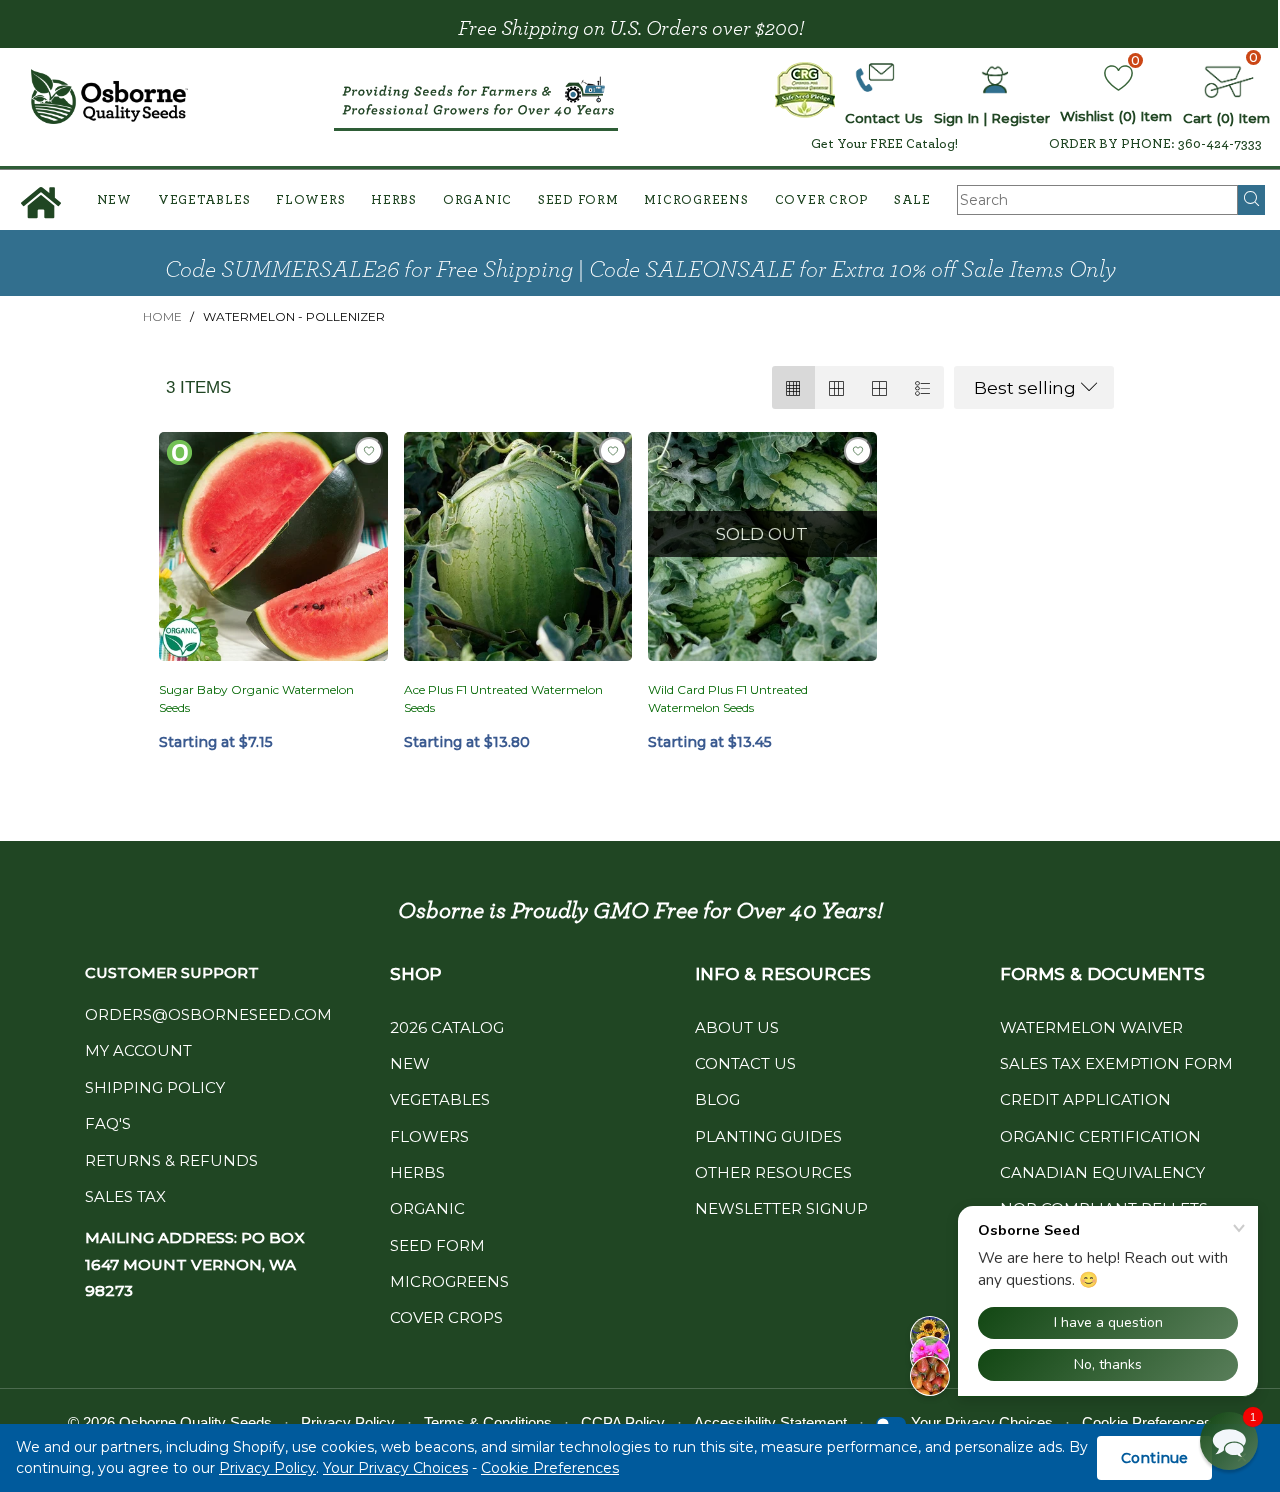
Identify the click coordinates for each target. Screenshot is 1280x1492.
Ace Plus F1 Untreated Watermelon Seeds (503, 699)
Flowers (310, 200)
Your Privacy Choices (395, 1468)
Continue (1154, 1458)
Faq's (108, 1123)
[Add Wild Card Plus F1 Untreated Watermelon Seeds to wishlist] (858, 451)
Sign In (956, 118)
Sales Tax (125, 1196)
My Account (138, 1050)
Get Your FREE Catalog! (884, 144)
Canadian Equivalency (1102, 1172)
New (114, 200)
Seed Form (578, 200)
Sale (912, 200)
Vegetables (204, 200)
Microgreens (696, 200)
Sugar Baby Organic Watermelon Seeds (256, 699)
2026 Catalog (447, 1027)
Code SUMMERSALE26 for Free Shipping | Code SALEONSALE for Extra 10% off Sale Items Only (640, 270)
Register (1020, 118)
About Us (737, 1027)
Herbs (394, 200)
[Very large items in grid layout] (879, 387)
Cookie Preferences (550, 1468)
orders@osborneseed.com (208, 1014)
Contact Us (745, 1063)
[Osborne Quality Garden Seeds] (109, 96)
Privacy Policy (267, 1468)
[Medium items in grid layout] (793, 387)
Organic (477, 200)
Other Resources (773, 1172)
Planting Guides (768, 1136)
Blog (717, 1099)
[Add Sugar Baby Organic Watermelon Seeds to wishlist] (369, 451)
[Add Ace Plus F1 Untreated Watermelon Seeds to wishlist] (613, 451)
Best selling (1025, 388)
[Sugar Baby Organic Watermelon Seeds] (273, 546)
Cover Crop (822, 200)
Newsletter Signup (781, 1208)
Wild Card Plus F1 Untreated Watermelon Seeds (728, 699)
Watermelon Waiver (1091, 1027)
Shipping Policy (155, 1087)
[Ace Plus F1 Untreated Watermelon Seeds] (518, 546)
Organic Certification (1100, 1136)
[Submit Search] (1251, 200)
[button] (1229, 1441)
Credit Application (1085, 1099)
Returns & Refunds (171, 1160)
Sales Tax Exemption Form (1116, 1063)
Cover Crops (446, 1317)
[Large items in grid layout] (836, 387)
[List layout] (922, 387)
